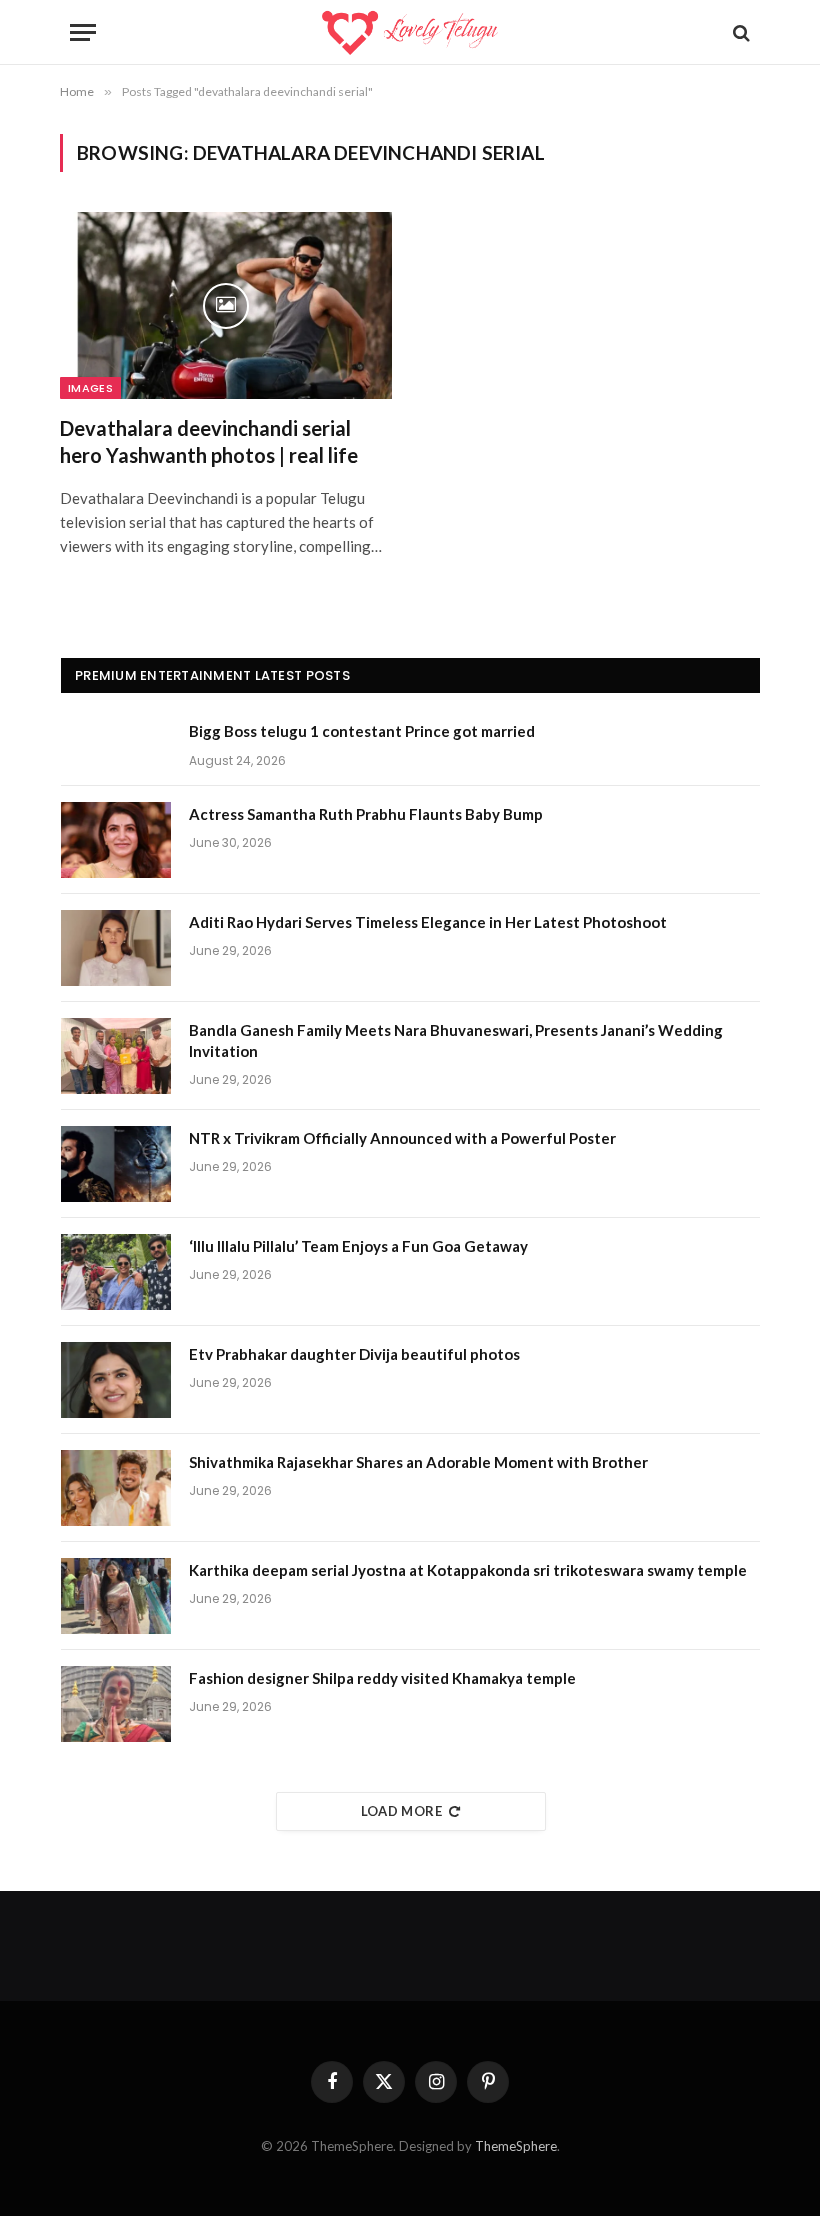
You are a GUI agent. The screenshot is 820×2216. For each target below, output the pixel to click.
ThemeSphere (516, 2146)
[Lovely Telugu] (409, 32)
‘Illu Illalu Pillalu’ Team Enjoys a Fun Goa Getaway (358, 1246)
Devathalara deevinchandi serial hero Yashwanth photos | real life (209, 441)
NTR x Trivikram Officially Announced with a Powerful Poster (402, 1138)
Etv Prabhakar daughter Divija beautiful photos (354, 1354)
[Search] (739, 32)
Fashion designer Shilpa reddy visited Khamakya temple (382, 1678)
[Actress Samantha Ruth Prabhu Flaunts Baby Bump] (116, 840)
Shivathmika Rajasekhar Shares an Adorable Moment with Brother (418, 1462)
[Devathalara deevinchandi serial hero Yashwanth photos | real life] (226, 305)
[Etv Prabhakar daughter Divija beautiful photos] (116, 1380)
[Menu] (83, 32)
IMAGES (90, 388)
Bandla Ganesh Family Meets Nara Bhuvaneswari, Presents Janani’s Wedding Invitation (456, 1040)
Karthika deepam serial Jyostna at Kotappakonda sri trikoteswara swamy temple (468, 1570)
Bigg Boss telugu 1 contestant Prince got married (362, 731)
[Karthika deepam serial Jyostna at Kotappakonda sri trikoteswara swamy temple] (116, 1596)
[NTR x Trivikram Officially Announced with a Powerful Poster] (116, 1164)
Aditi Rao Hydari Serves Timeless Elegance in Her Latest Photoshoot (428, 922)
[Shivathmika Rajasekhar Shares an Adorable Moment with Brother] (116, 1488)
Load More (402, 1811)
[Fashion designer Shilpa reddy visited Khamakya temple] (116, 1704)
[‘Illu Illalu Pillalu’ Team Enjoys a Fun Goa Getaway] (116, 1272)
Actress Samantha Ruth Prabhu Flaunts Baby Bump (366, 814)
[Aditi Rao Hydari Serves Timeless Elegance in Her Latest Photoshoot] (116, 948)
